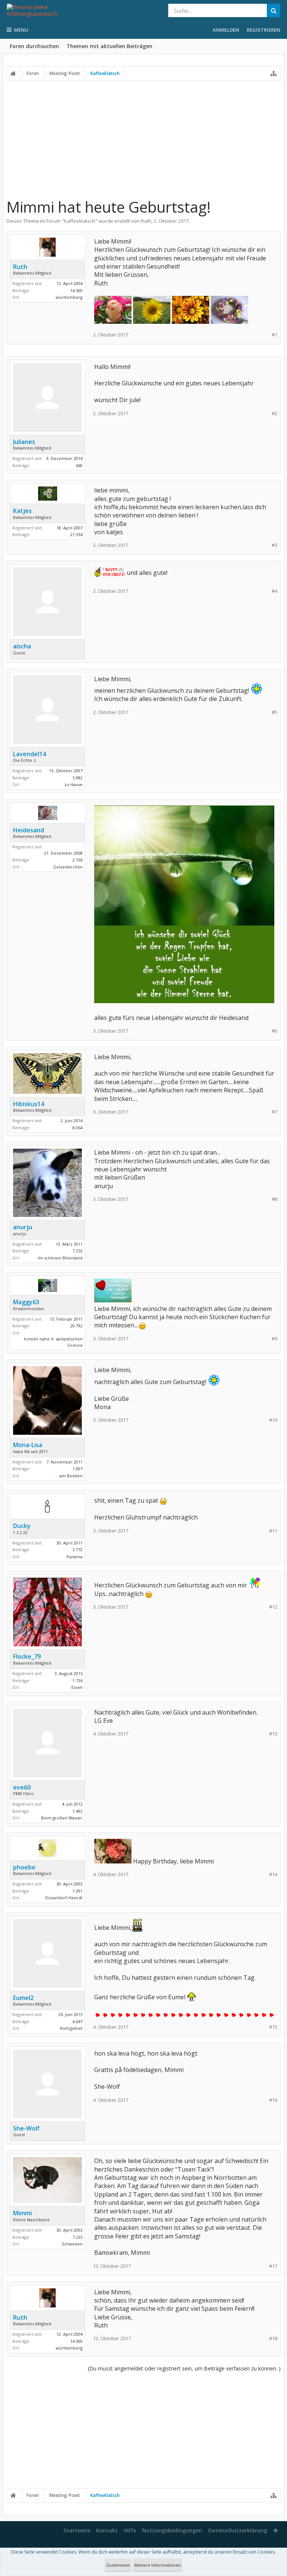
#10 (273, 1420)
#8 (274, 1199)
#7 (274, 1112)
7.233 (78, 2237)
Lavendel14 (30, 754)
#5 (274, 712)
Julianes (24, 442)
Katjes (22, 511)
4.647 (78, 2021)
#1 (274, 335)
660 (79, 465)
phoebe (24, 1867)
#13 (273, 1734)
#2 (274, 414)
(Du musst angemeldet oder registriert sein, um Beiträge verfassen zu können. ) (184, 2368)
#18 (273, 2339)
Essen (77, 1687)
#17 (273, 2266)
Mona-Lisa (28, 1445)
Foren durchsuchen (34, 46)
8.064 (78, 1128)
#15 (273, 2027)
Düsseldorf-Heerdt (64, 1898)
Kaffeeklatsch (80, 221)
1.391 (78, 1891)
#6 (274, 1031)
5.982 (78, 778)
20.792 (76, 1326)
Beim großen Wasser (62, 1818)
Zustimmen (118, 2565)
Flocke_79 (27, 1656)
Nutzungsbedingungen (172, 2530)
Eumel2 (23, 1998)
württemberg (69, 297)
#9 (274, 1339)
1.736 (78, 1680)
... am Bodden (69, 1476)
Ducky (22, 1526)
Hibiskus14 (29, 1104)
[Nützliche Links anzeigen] (274, 73)
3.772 (78, 1550)
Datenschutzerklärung (238, 2530)
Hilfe (130, 2530)
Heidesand (29, 830)
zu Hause (73, 784)
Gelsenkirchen (68, 867)
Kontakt (107, 2530)
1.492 (78, 1811)
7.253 (78, 1251)
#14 (273, 1874)
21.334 (76, 534)
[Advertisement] (143, 139)
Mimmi (22, 2213)
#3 (274, 545)
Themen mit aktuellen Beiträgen (109, 46)
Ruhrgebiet (71, 2028)
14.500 (76, 290)
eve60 (22, 1787)
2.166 (78, 860)
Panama (75, 1557)
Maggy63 (26, 1302)
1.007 (78, 1469)
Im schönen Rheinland (60, 1258)
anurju (23, 1227)
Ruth (146, 221)
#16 (273, 2100)
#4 (274, 591)
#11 (273, 1531)
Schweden (72, 2244)
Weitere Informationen (158, 2565)
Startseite (77, 2530)
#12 (273, 1607)
